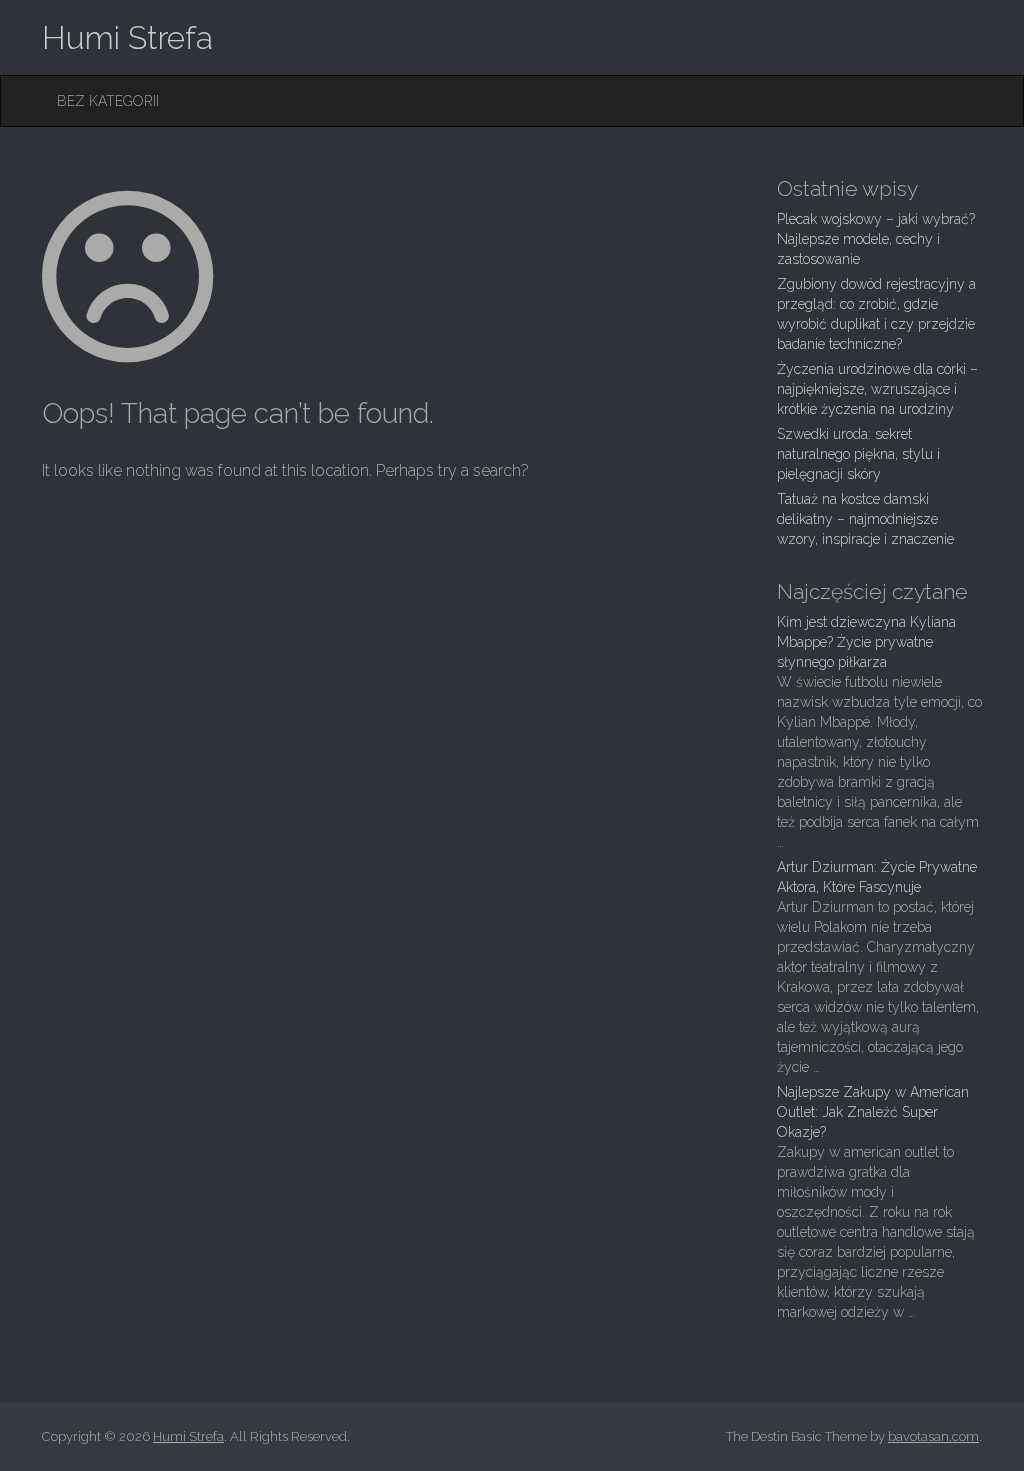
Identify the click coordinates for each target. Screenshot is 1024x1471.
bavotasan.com (933, 1436)
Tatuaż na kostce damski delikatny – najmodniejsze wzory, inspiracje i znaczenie (865, 519)
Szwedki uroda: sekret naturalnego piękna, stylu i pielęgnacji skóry (858, 454)
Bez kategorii (108, 101)
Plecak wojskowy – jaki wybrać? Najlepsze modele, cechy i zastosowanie (876, 239)
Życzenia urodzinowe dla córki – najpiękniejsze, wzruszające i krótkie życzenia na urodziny (877, 389)
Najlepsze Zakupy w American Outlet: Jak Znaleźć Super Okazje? (873, 1112)
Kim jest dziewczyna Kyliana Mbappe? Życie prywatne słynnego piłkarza (866, 642)
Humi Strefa (127, 37)
